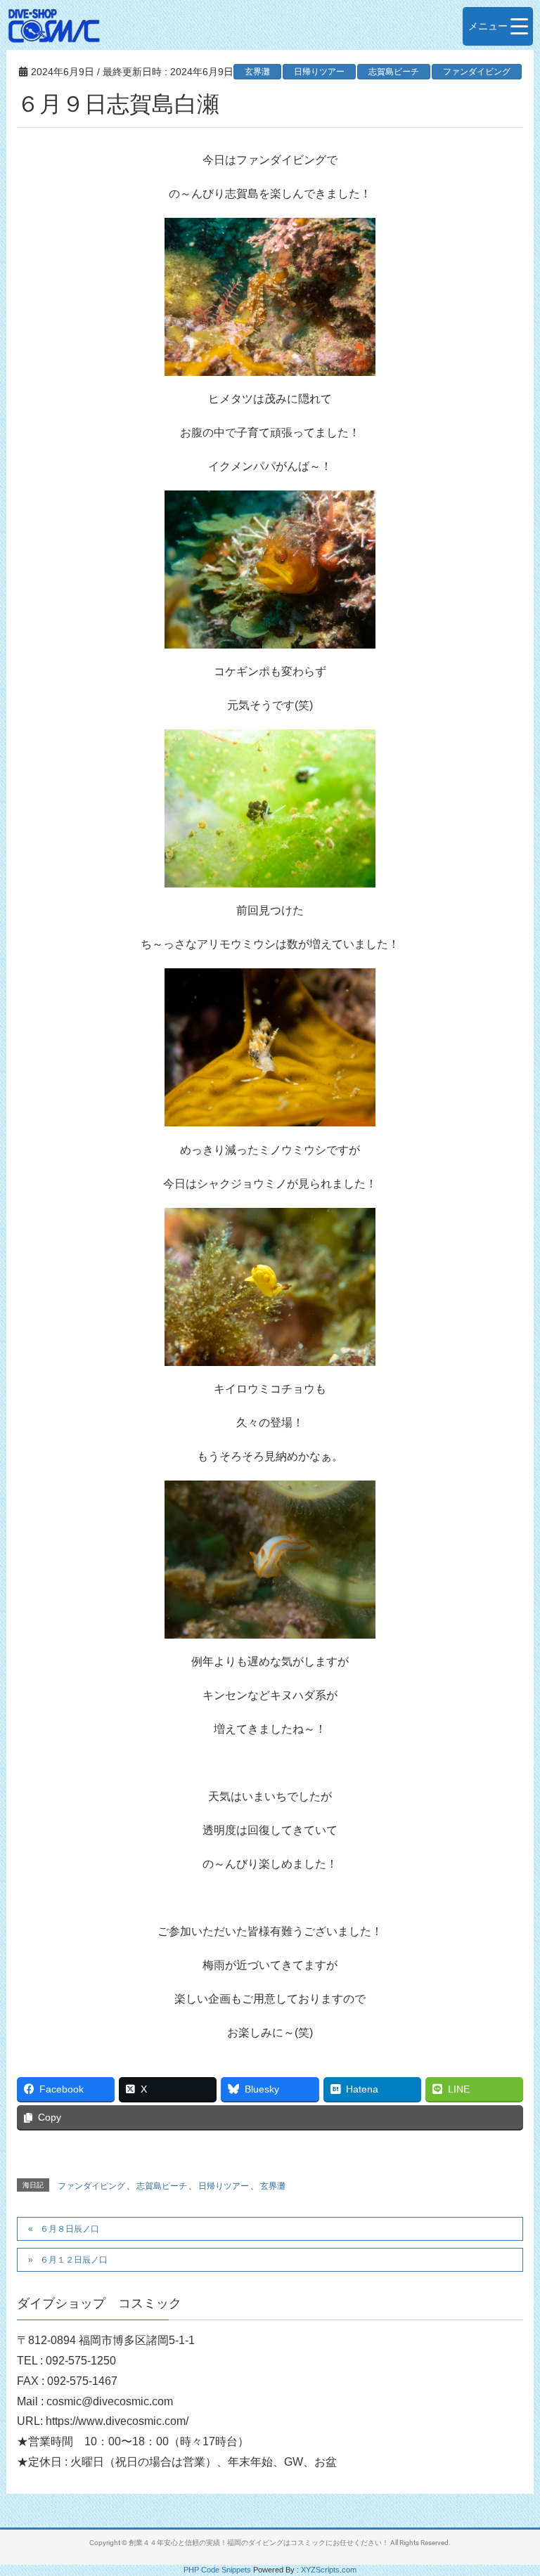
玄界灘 (257, 72)
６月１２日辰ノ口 (74, 2260)
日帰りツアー (319, 72)
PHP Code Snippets (217, 2570)
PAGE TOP (513, 2486)
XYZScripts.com (329, 2570)
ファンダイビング (477, 72)
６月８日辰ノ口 (70, 2229)
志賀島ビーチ (394, 72)
